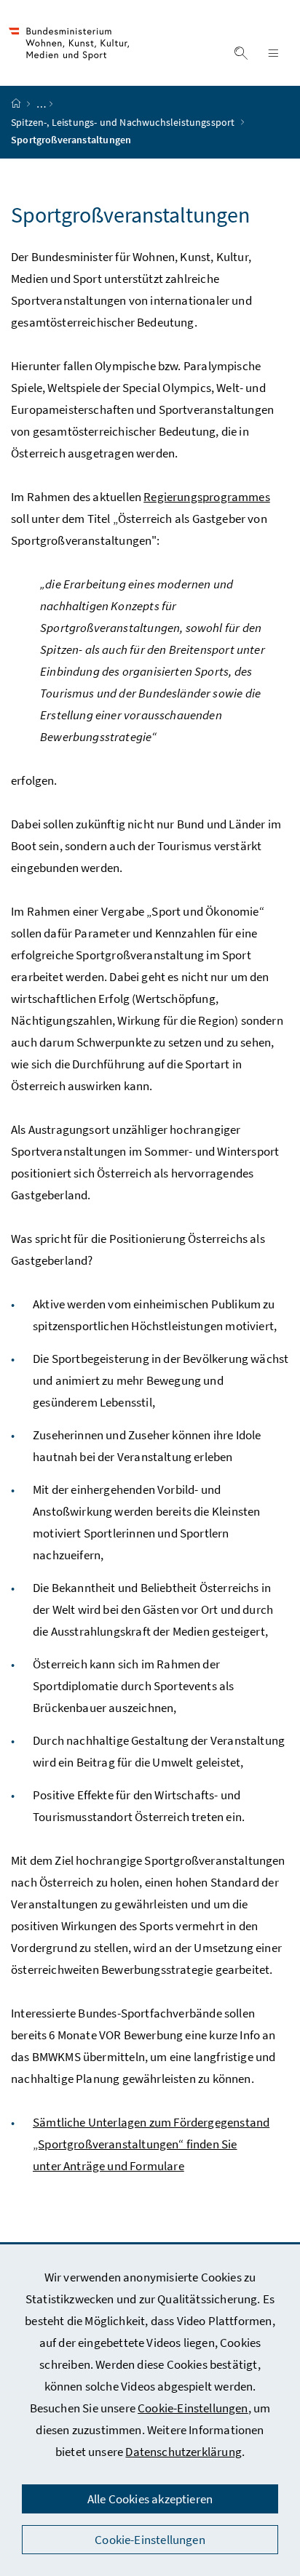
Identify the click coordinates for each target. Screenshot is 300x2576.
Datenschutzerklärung (183, 2452)
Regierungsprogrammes (207, 497)
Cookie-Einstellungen (193, 2408)
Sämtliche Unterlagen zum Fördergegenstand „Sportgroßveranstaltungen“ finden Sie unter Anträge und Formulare (151, 2144)
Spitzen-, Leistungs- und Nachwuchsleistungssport (124, 122)
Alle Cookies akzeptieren (150, 2499)
